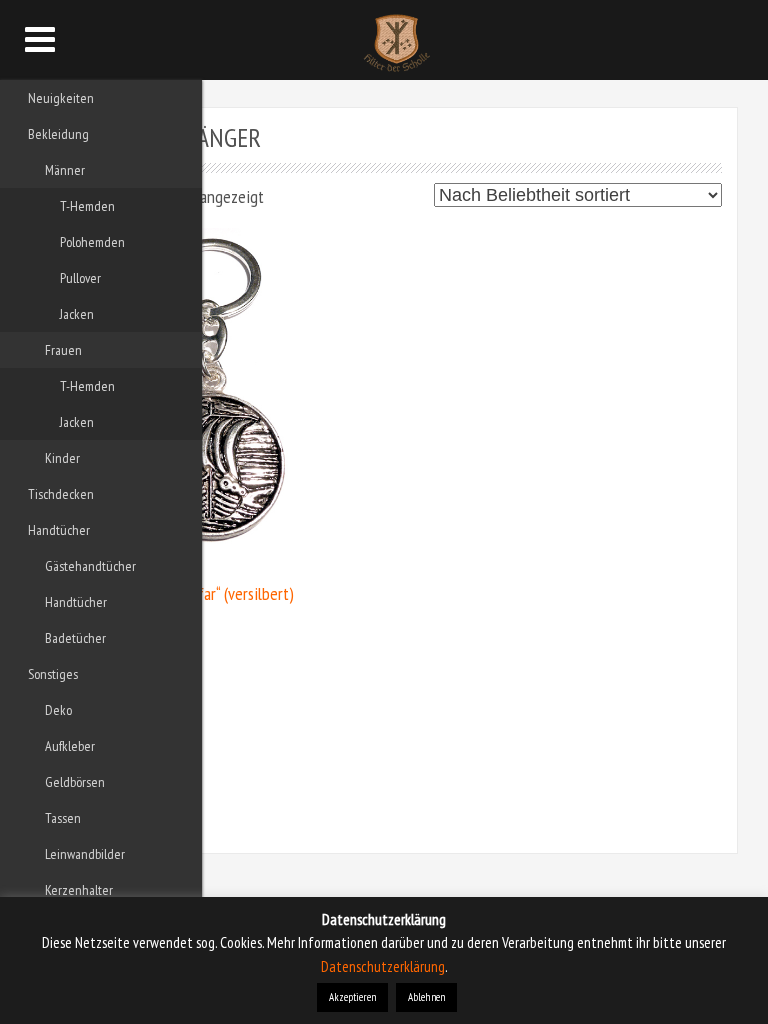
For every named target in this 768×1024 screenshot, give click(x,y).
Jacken (77, 314)
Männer (65, 170)
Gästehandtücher (90, 566)
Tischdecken (61, 494)
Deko (58, 710)
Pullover (80, 278)
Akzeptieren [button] (352, 997)
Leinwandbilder (85, 854)
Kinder (62, 458)
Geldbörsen (75, 782)
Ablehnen (426, 997)
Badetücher (75, 638)
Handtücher (59, 530)
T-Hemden (87, 206)
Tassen (63, 818)
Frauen (63, 350)
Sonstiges (53, 674)
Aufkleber (70, 746)
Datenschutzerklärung (383, 966)
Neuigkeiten (61, 98)
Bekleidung (58, 134)
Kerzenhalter (79, 890)
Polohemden (92, 242)
